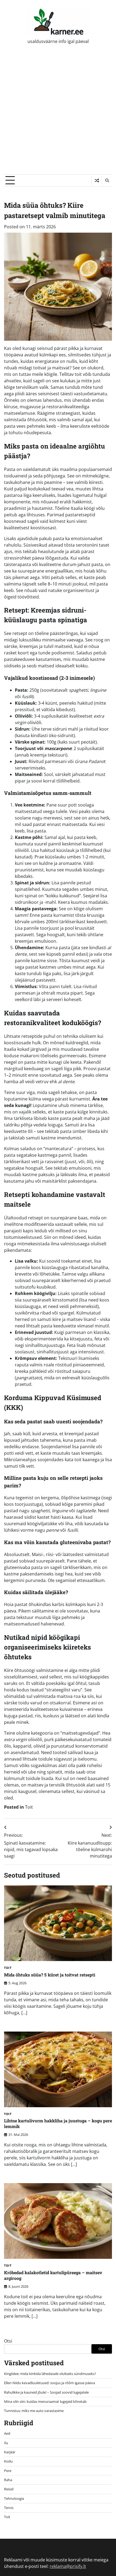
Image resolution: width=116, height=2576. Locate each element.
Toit (29, 1807)
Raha (8, 2480)
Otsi (8, 2341)
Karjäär (10, 2452)
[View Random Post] (97, 180)
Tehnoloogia (14, 2498)
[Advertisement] (58, 113)
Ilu (6, 2443)
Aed (7, 2433)
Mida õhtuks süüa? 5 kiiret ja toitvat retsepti (50, 1975)
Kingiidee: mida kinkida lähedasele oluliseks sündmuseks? (50, 2374)
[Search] (107, 180)
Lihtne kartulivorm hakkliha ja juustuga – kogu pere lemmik (58, 2123)
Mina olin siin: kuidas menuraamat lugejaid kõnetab (45, 2401)
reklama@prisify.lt (68, 2566)
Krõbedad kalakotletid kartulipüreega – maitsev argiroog (53, 2275)
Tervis (9, 2508)
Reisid (9, 2489)
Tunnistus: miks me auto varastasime (34, 2411)
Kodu (8, 2461)
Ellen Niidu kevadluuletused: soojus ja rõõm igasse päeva (50, 2383)
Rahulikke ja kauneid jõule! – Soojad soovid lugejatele (46, 2392)
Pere (8, 2471)
